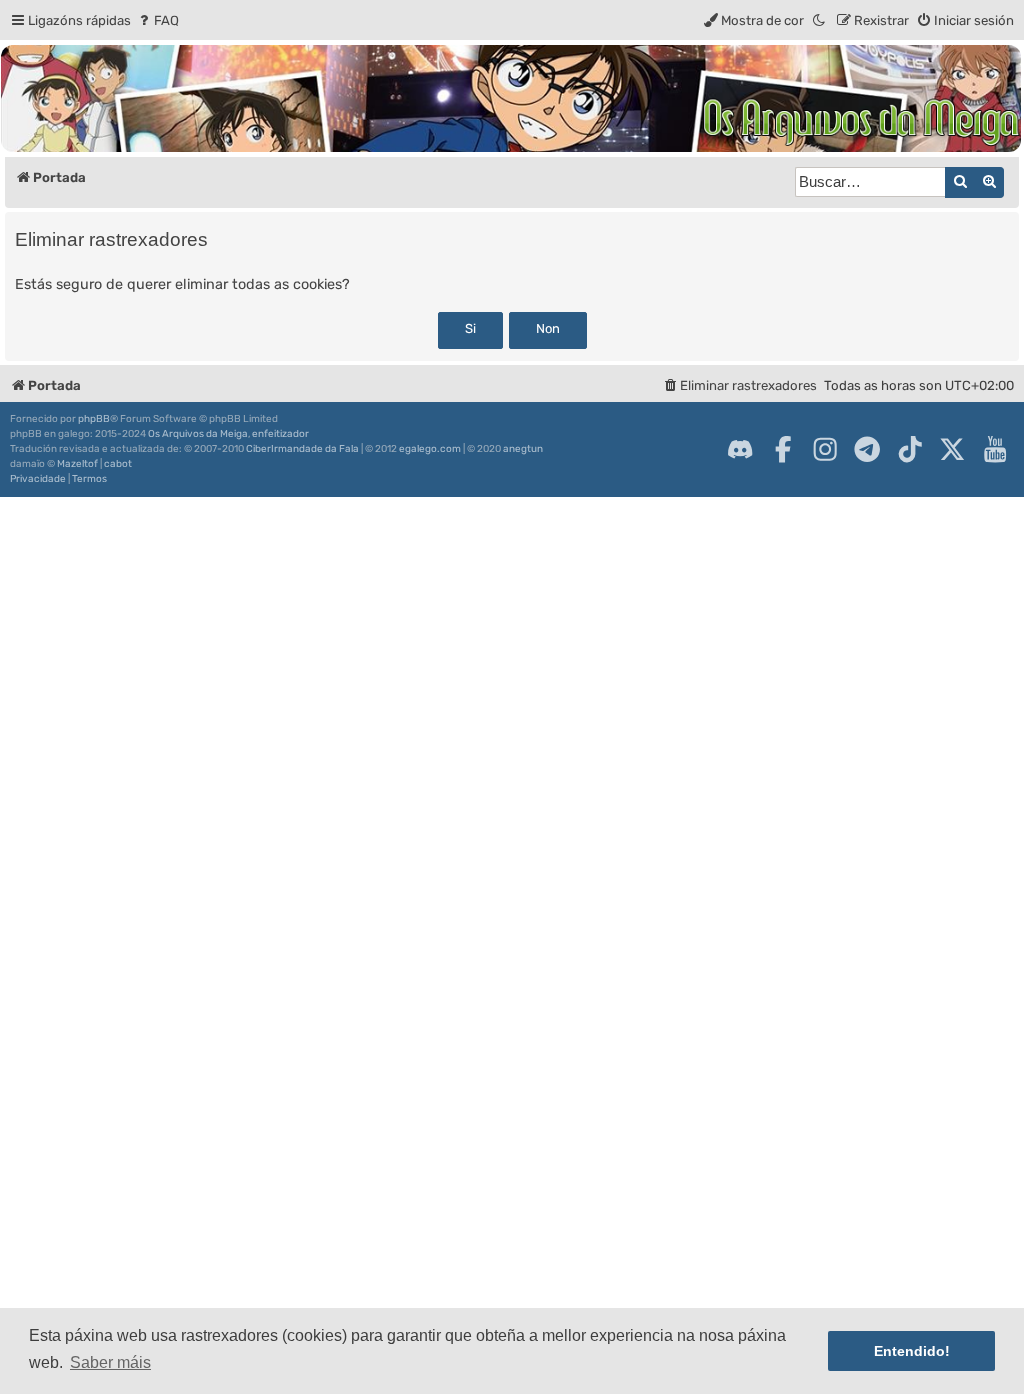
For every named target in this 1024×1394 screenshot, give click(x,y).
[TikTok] (910, 449)
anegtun (523, 449)
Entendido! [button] (912, 1351)
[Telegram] (867, 449)
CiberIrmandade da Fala (302, 449)
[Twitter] (952, 449)
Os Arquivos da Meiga (198, 434)
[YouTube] (995, 449)
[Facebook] (783, 449)
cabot (118, 464)
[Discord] (740, 449)
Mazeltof (77, 464)
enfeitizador (280, 434)
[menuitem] (157, 20)
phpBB (94, 419)
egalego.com (430, 449)
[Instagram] (825, 449)
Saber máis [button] (110, 1362)
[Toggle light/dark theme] (820, 20)
